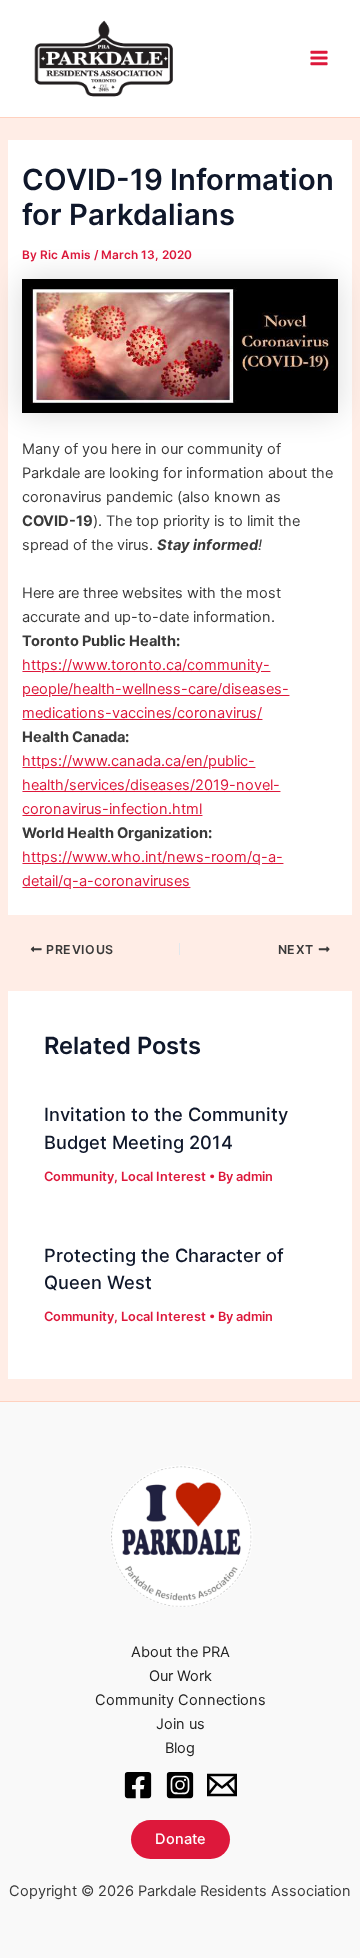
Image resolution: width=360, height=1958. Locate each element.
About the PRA (180, 1652)
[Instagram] (180, 1785)
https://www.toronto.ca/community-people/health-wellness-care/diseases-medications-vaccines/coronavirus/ (155, 689)
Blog (180, 1748)
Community (79, 1176)
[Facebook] (138, 1785)
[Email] (222, 1785)
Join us (180, 1724)
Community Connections (180, 1700)
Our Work (180, 1676)
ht (29, 761)
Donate (180, 1839)
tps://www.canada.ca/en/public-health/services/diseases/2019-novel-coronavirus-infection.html (151, 785)
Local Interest (163, 1176)
